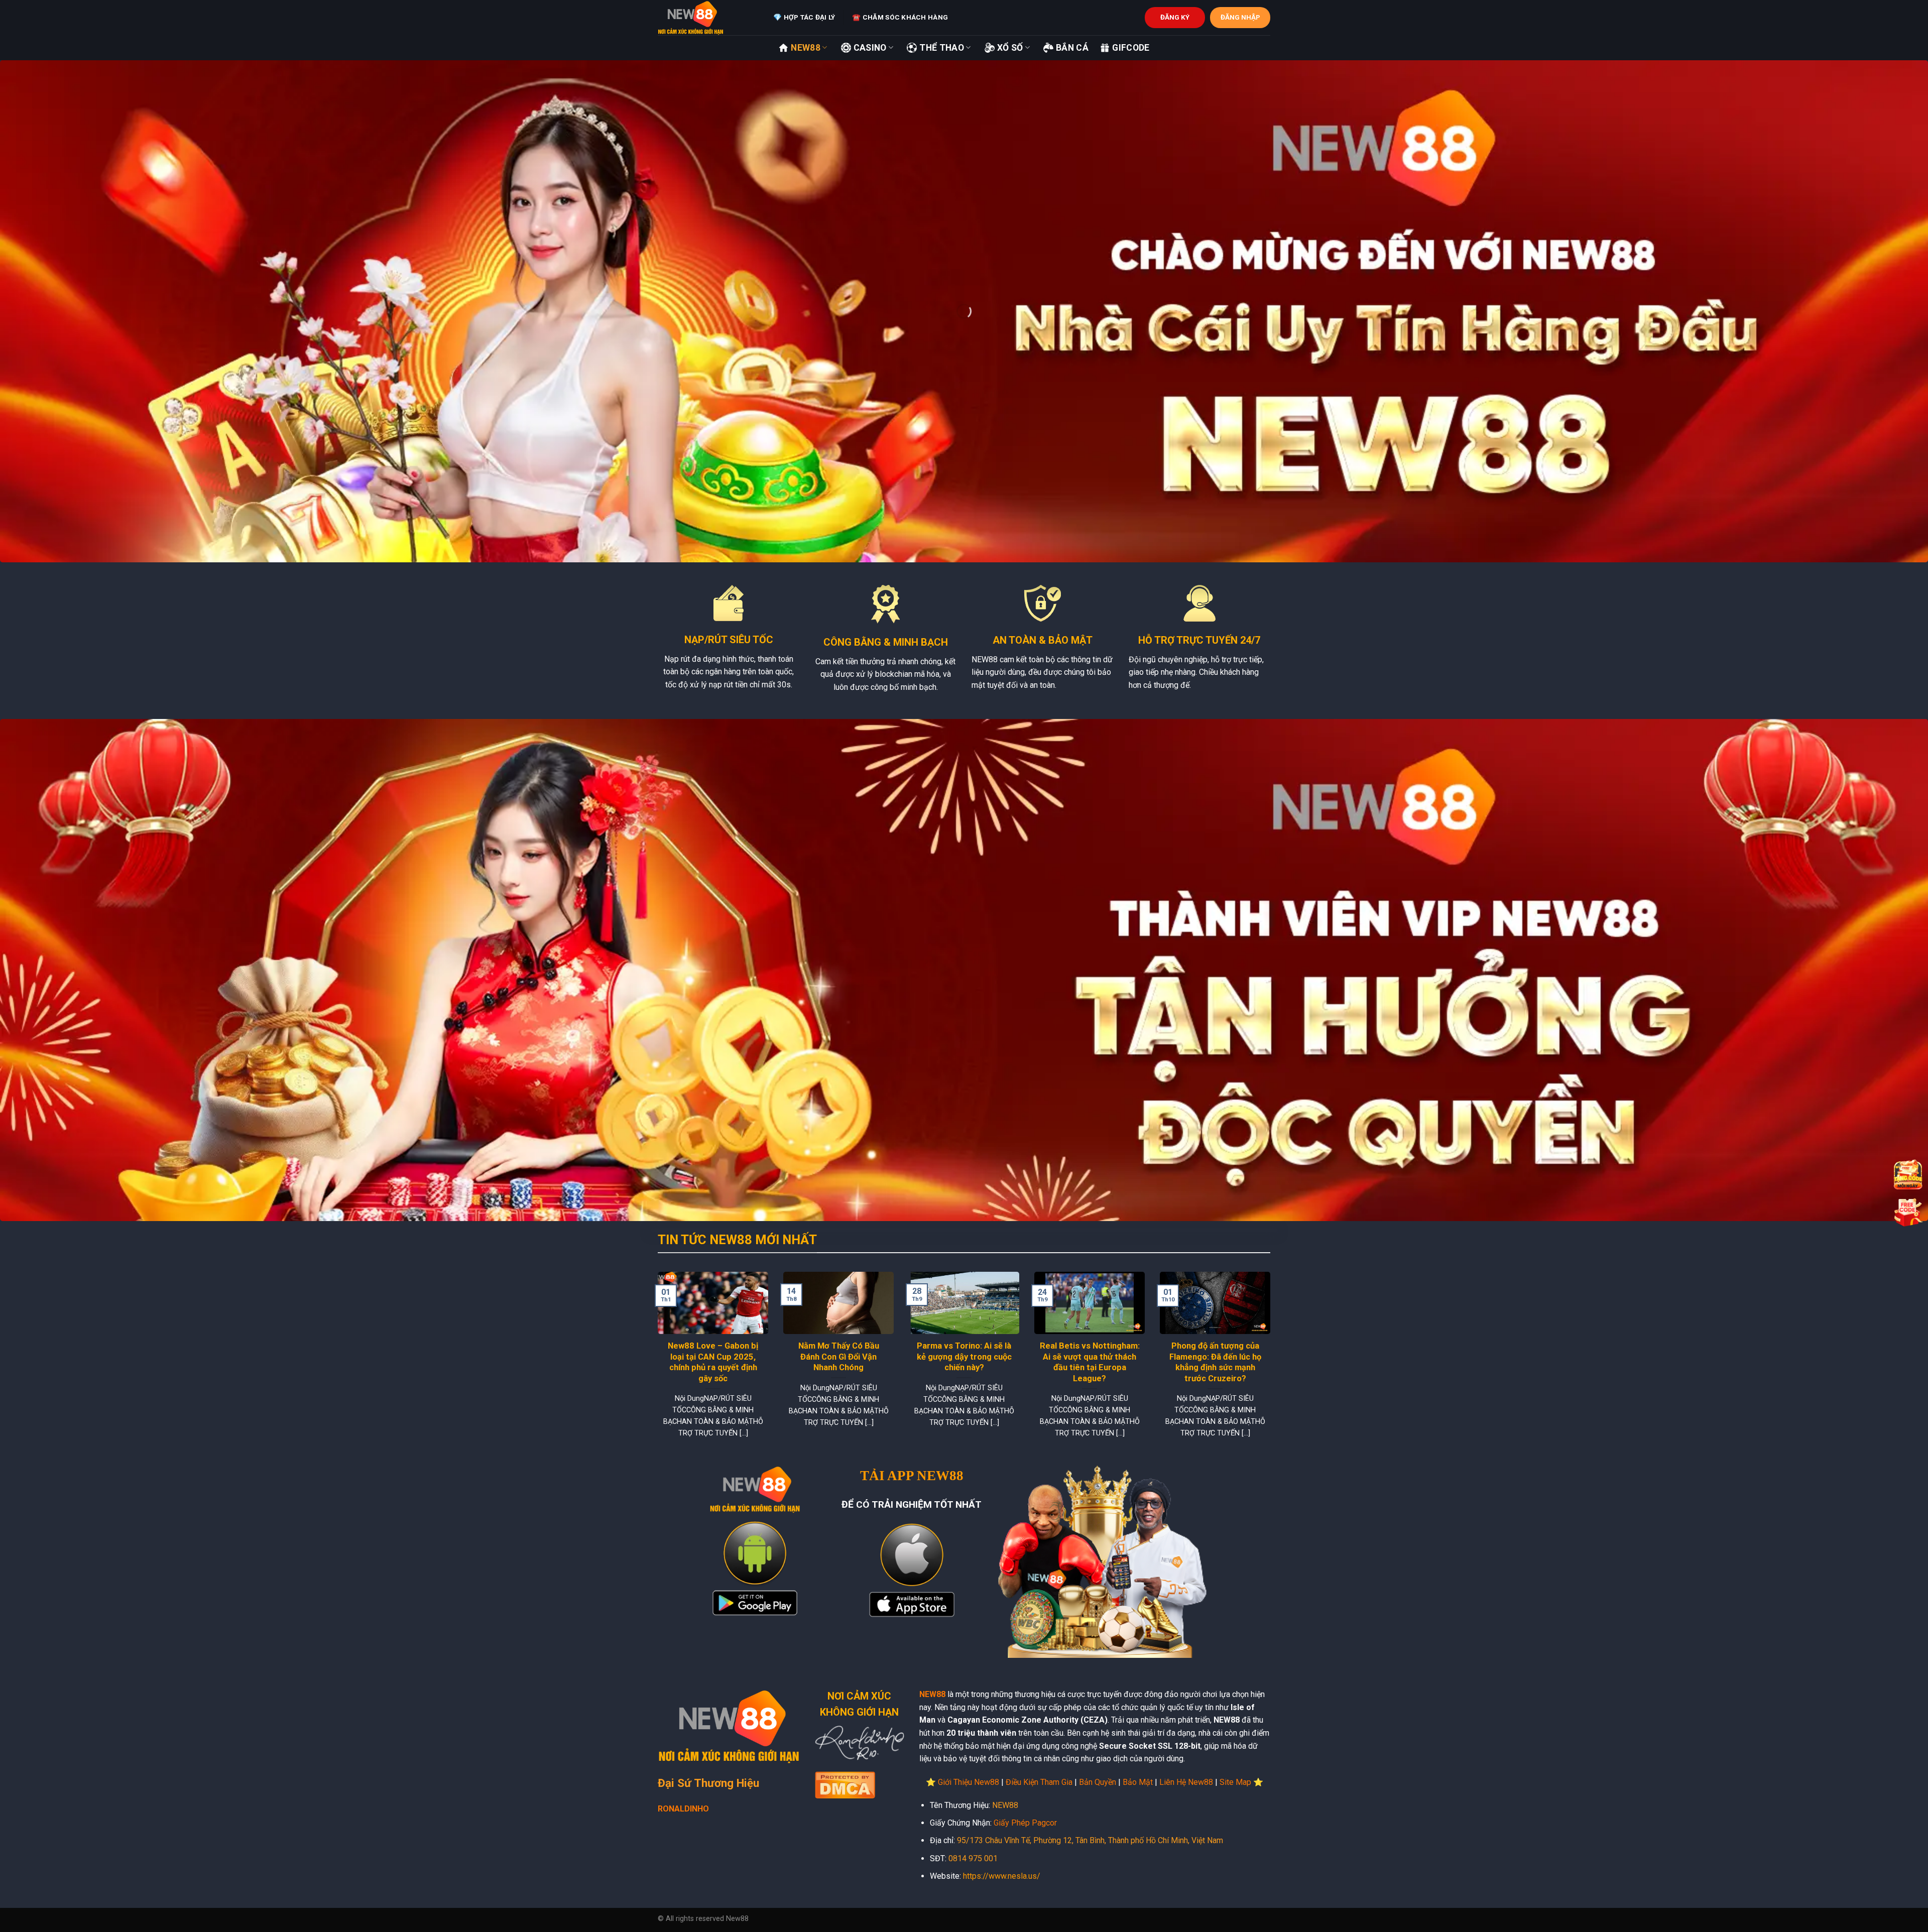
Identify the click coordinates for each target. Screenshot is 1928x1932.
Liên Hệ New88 (1186, 1782)
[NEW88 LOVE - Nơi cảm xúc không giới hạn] (708, 18)
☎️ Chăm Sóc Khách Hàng (900, 17)
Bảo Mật (1138, 1782)
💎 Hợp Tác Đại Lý (804, 17)
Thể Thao (942, 48)
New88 (806, 48)
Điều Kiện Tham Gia (1039, 1782)
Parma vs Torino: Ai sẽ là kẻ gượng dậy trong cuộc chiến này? (964, 1357)
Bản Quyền (1098, 1782)
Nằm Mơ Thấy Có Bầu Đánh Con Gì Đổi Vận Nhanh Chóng (839, 1357)
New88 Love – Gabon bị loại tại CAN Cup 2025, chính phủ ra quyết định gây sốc (713, 1362)
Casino (870, 48)
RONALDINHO (683, 1809)
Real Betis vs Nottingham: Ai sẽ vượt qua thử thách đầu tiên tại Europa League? (1090, 1362)
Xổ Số (1010, 48)
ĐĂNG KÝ (1175, 17)
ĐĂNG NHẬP (1240, 17)
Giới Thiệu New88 (969, 1782)
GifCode (1131, 48)
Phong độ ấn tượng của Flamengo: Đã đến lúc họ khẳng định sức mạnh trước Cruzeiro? (1215, 1362)
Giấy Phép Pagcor (1025, 1823)
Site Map (1235, 1782)
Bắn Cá (1072, 48)
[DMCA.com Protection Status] (845, 1784)
